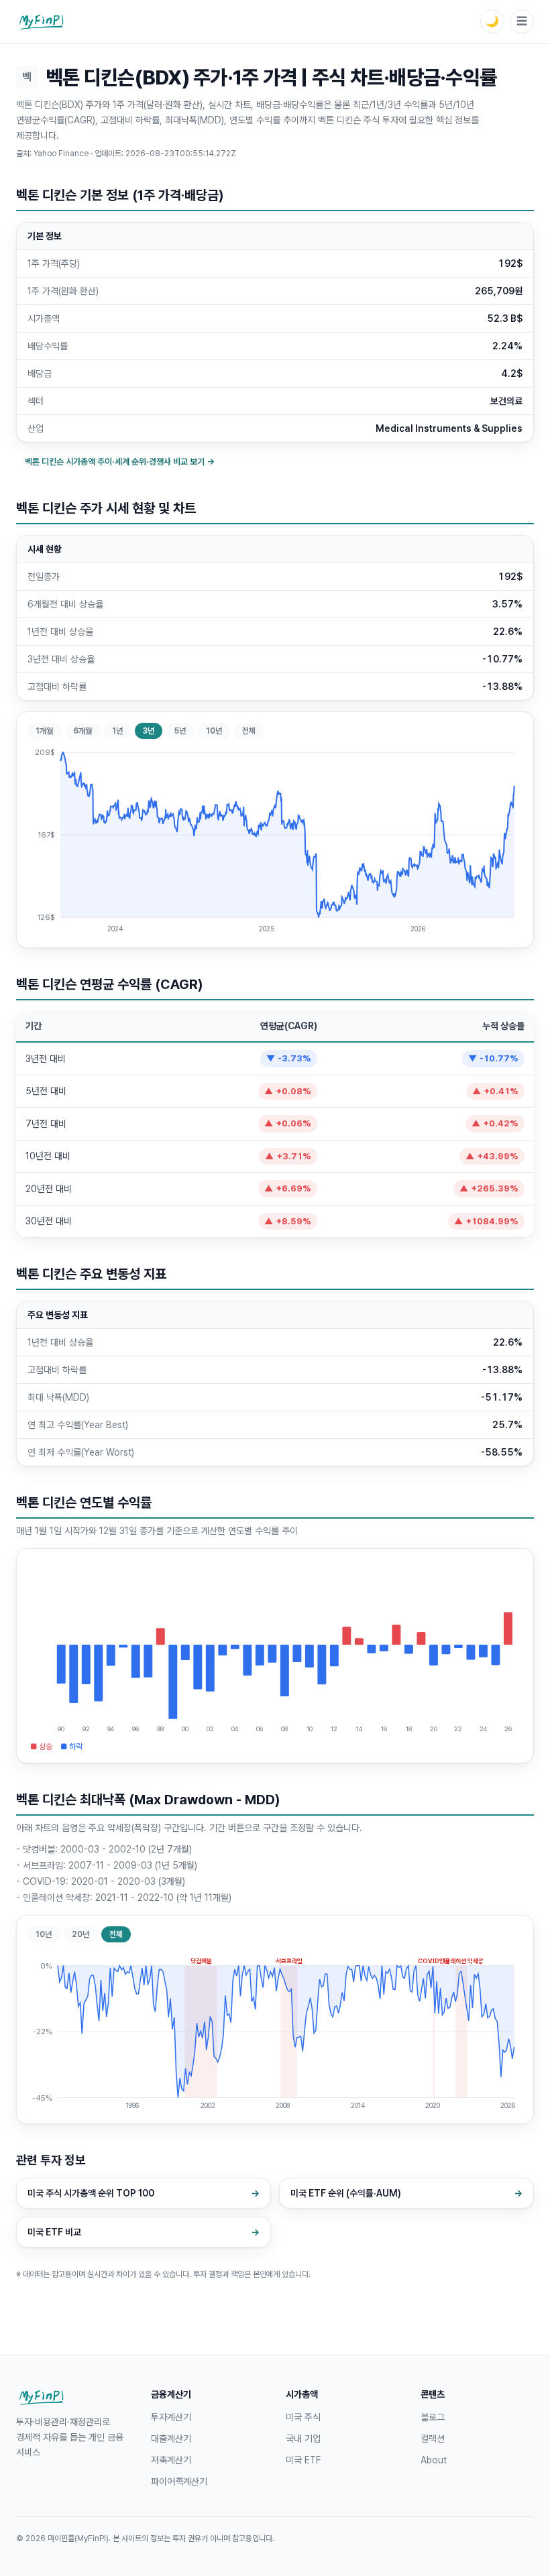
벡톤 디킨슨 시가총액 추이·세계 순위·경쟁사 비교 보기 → (120, 462)
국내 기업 (303, 2439)
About (434, 2460)
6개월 (82, 731)
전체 (249, 731)
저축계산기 (171, 2460)
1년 (117, 731)
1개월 (44, 731)
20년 (80, 1934)
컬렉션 (433, 2439)
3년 (149, 731)
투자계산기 (171, 2417)
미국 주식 (303, 2417)
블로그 (433, 2417)
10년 (214, 731)
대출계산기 (171, 2439)
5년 (180, 731)
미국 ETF (303, 2460)
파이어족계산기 (179, 2481)
